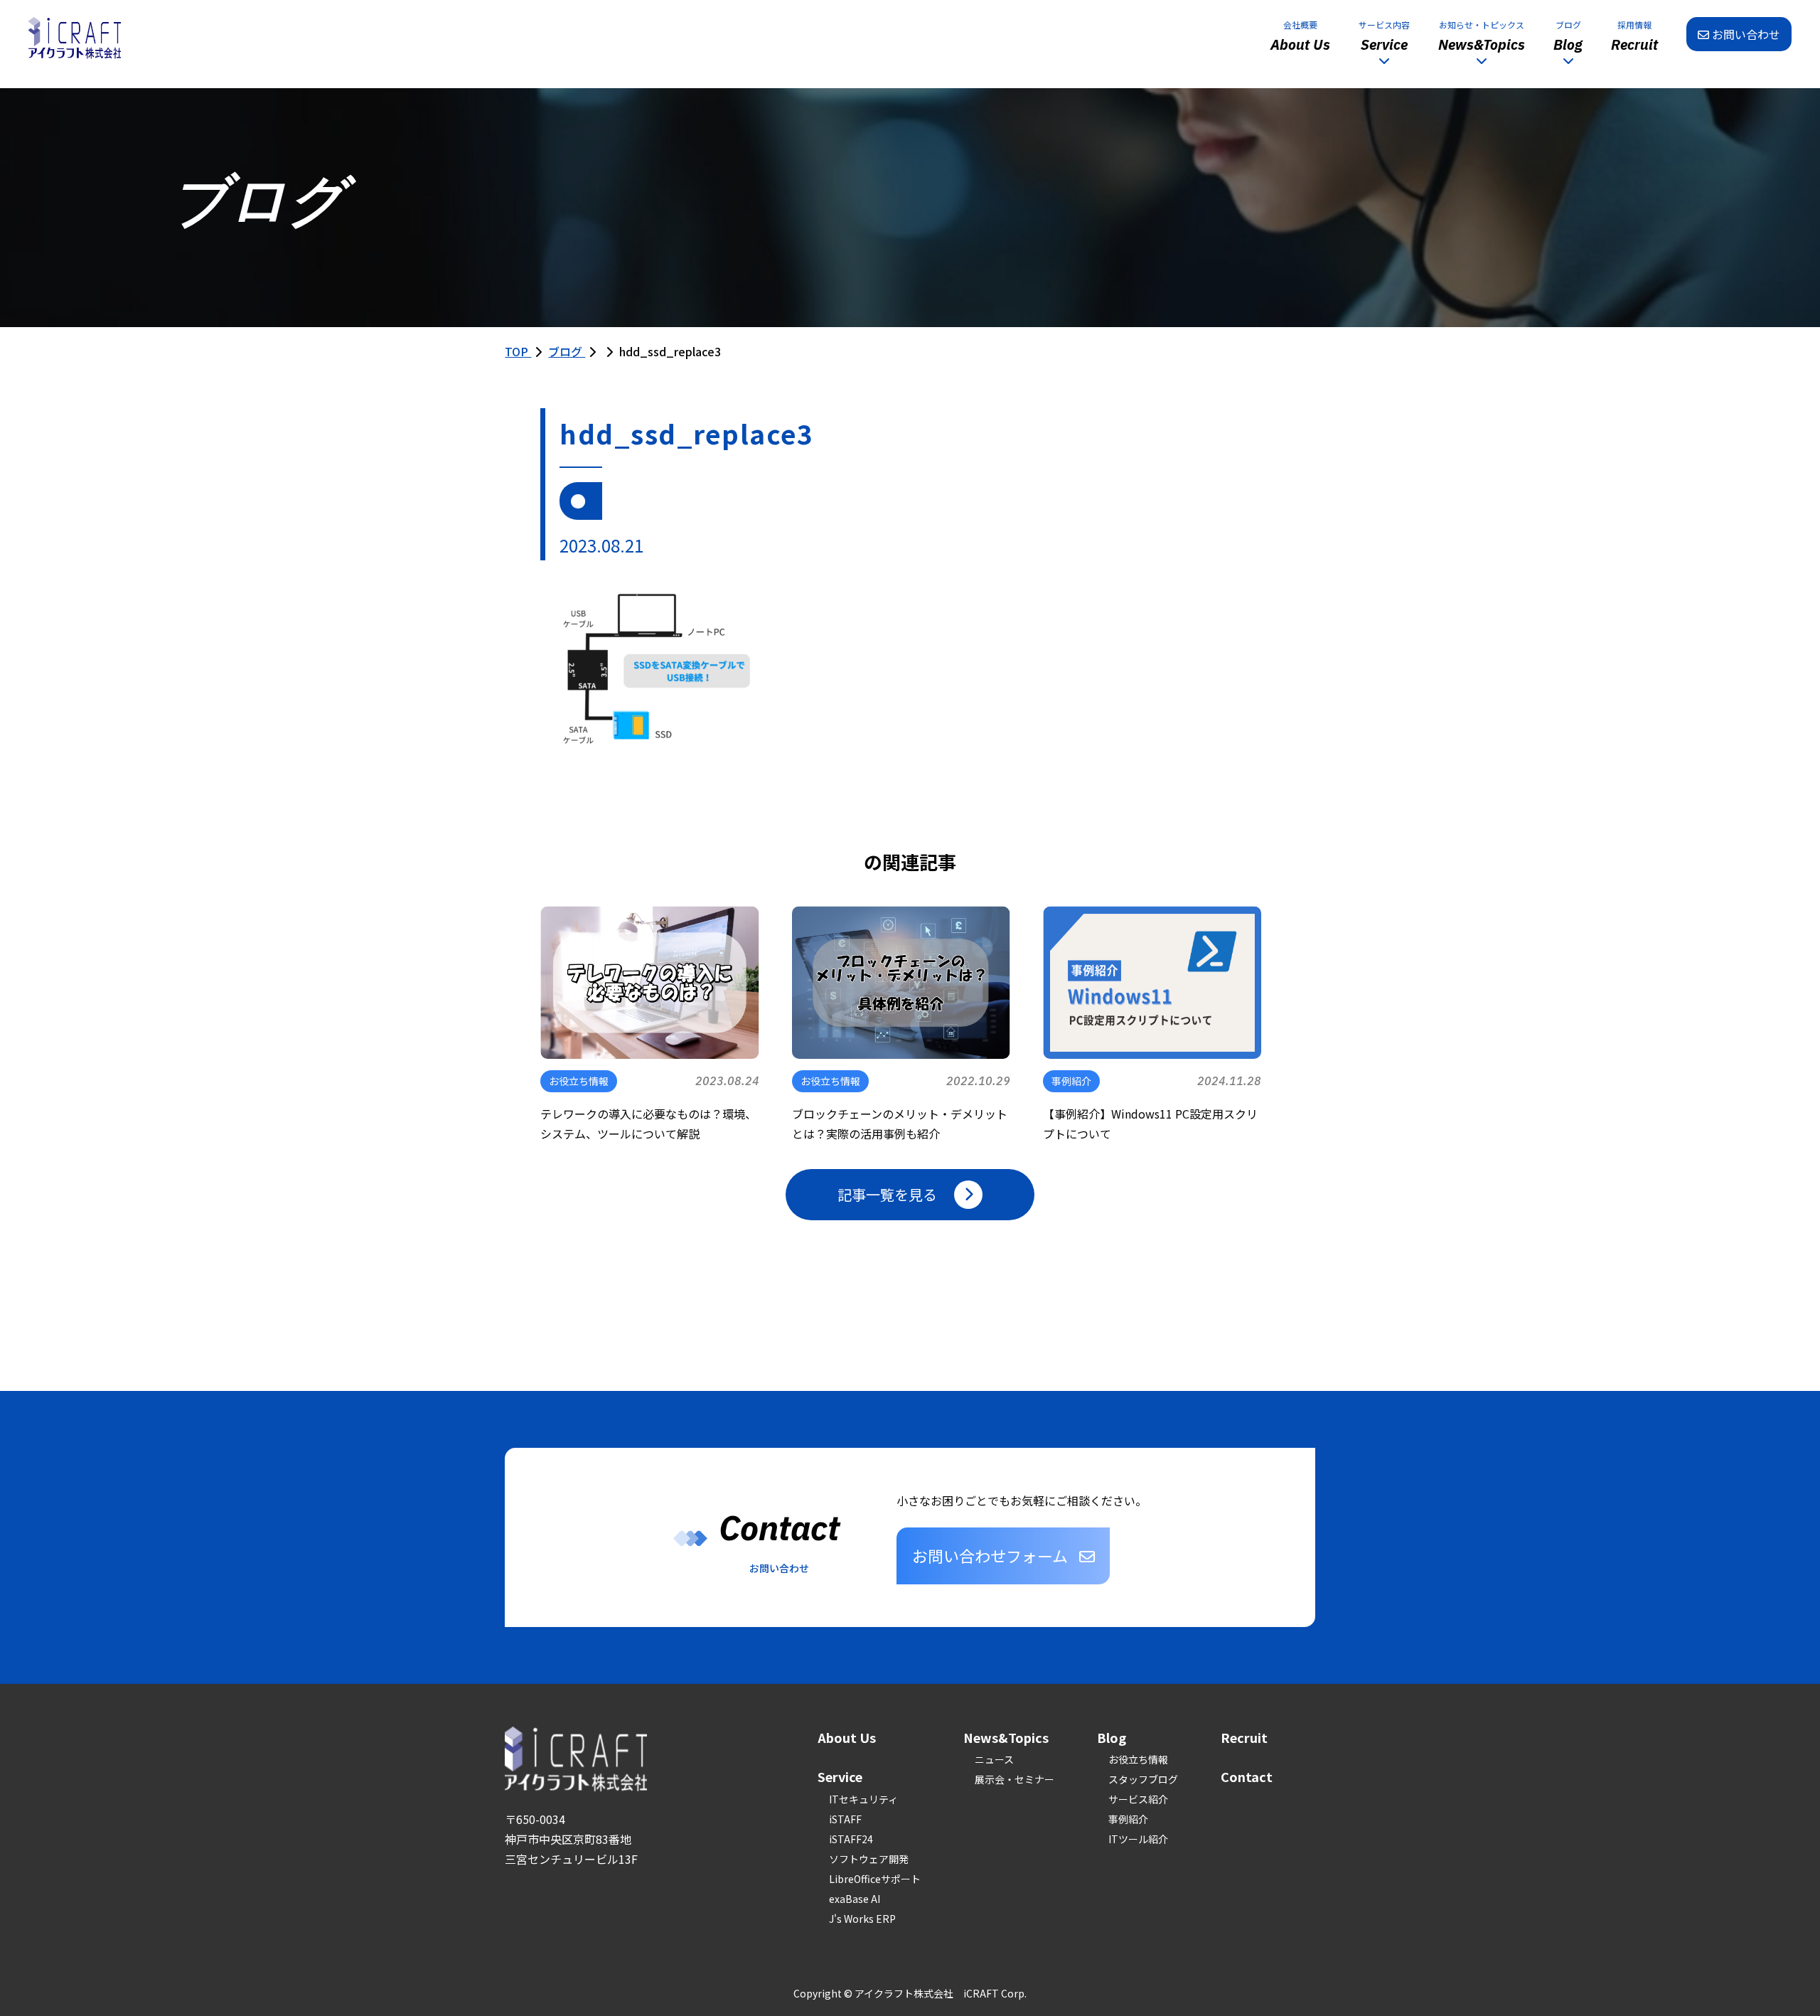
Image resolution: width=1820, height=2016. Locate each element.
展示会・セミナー (1015, 1779)
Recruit (1244, 1737)
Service (840, 1776)
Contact (1247, 1776)
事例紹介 (1128, 1819)
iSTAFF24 (851, 1839)
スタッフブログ (1143, 1779)
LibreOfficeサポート (875, 1879)
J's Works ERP (862, 1919)
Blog (1112, 1737)
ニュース (994, 1759)
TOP (518, 351)
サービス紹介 (1138, 1799)
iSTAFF (845, 1819)
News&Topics (1006, 1737)
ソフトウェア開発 (869, 1859)
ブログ (567, 351)
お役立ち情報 (1138, 1759)
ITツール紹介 (1138, 1839)
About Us (847, 1737)
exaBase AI (855, 1899)
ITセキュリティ (863, 1799)
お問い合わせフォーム (990, 1555)
